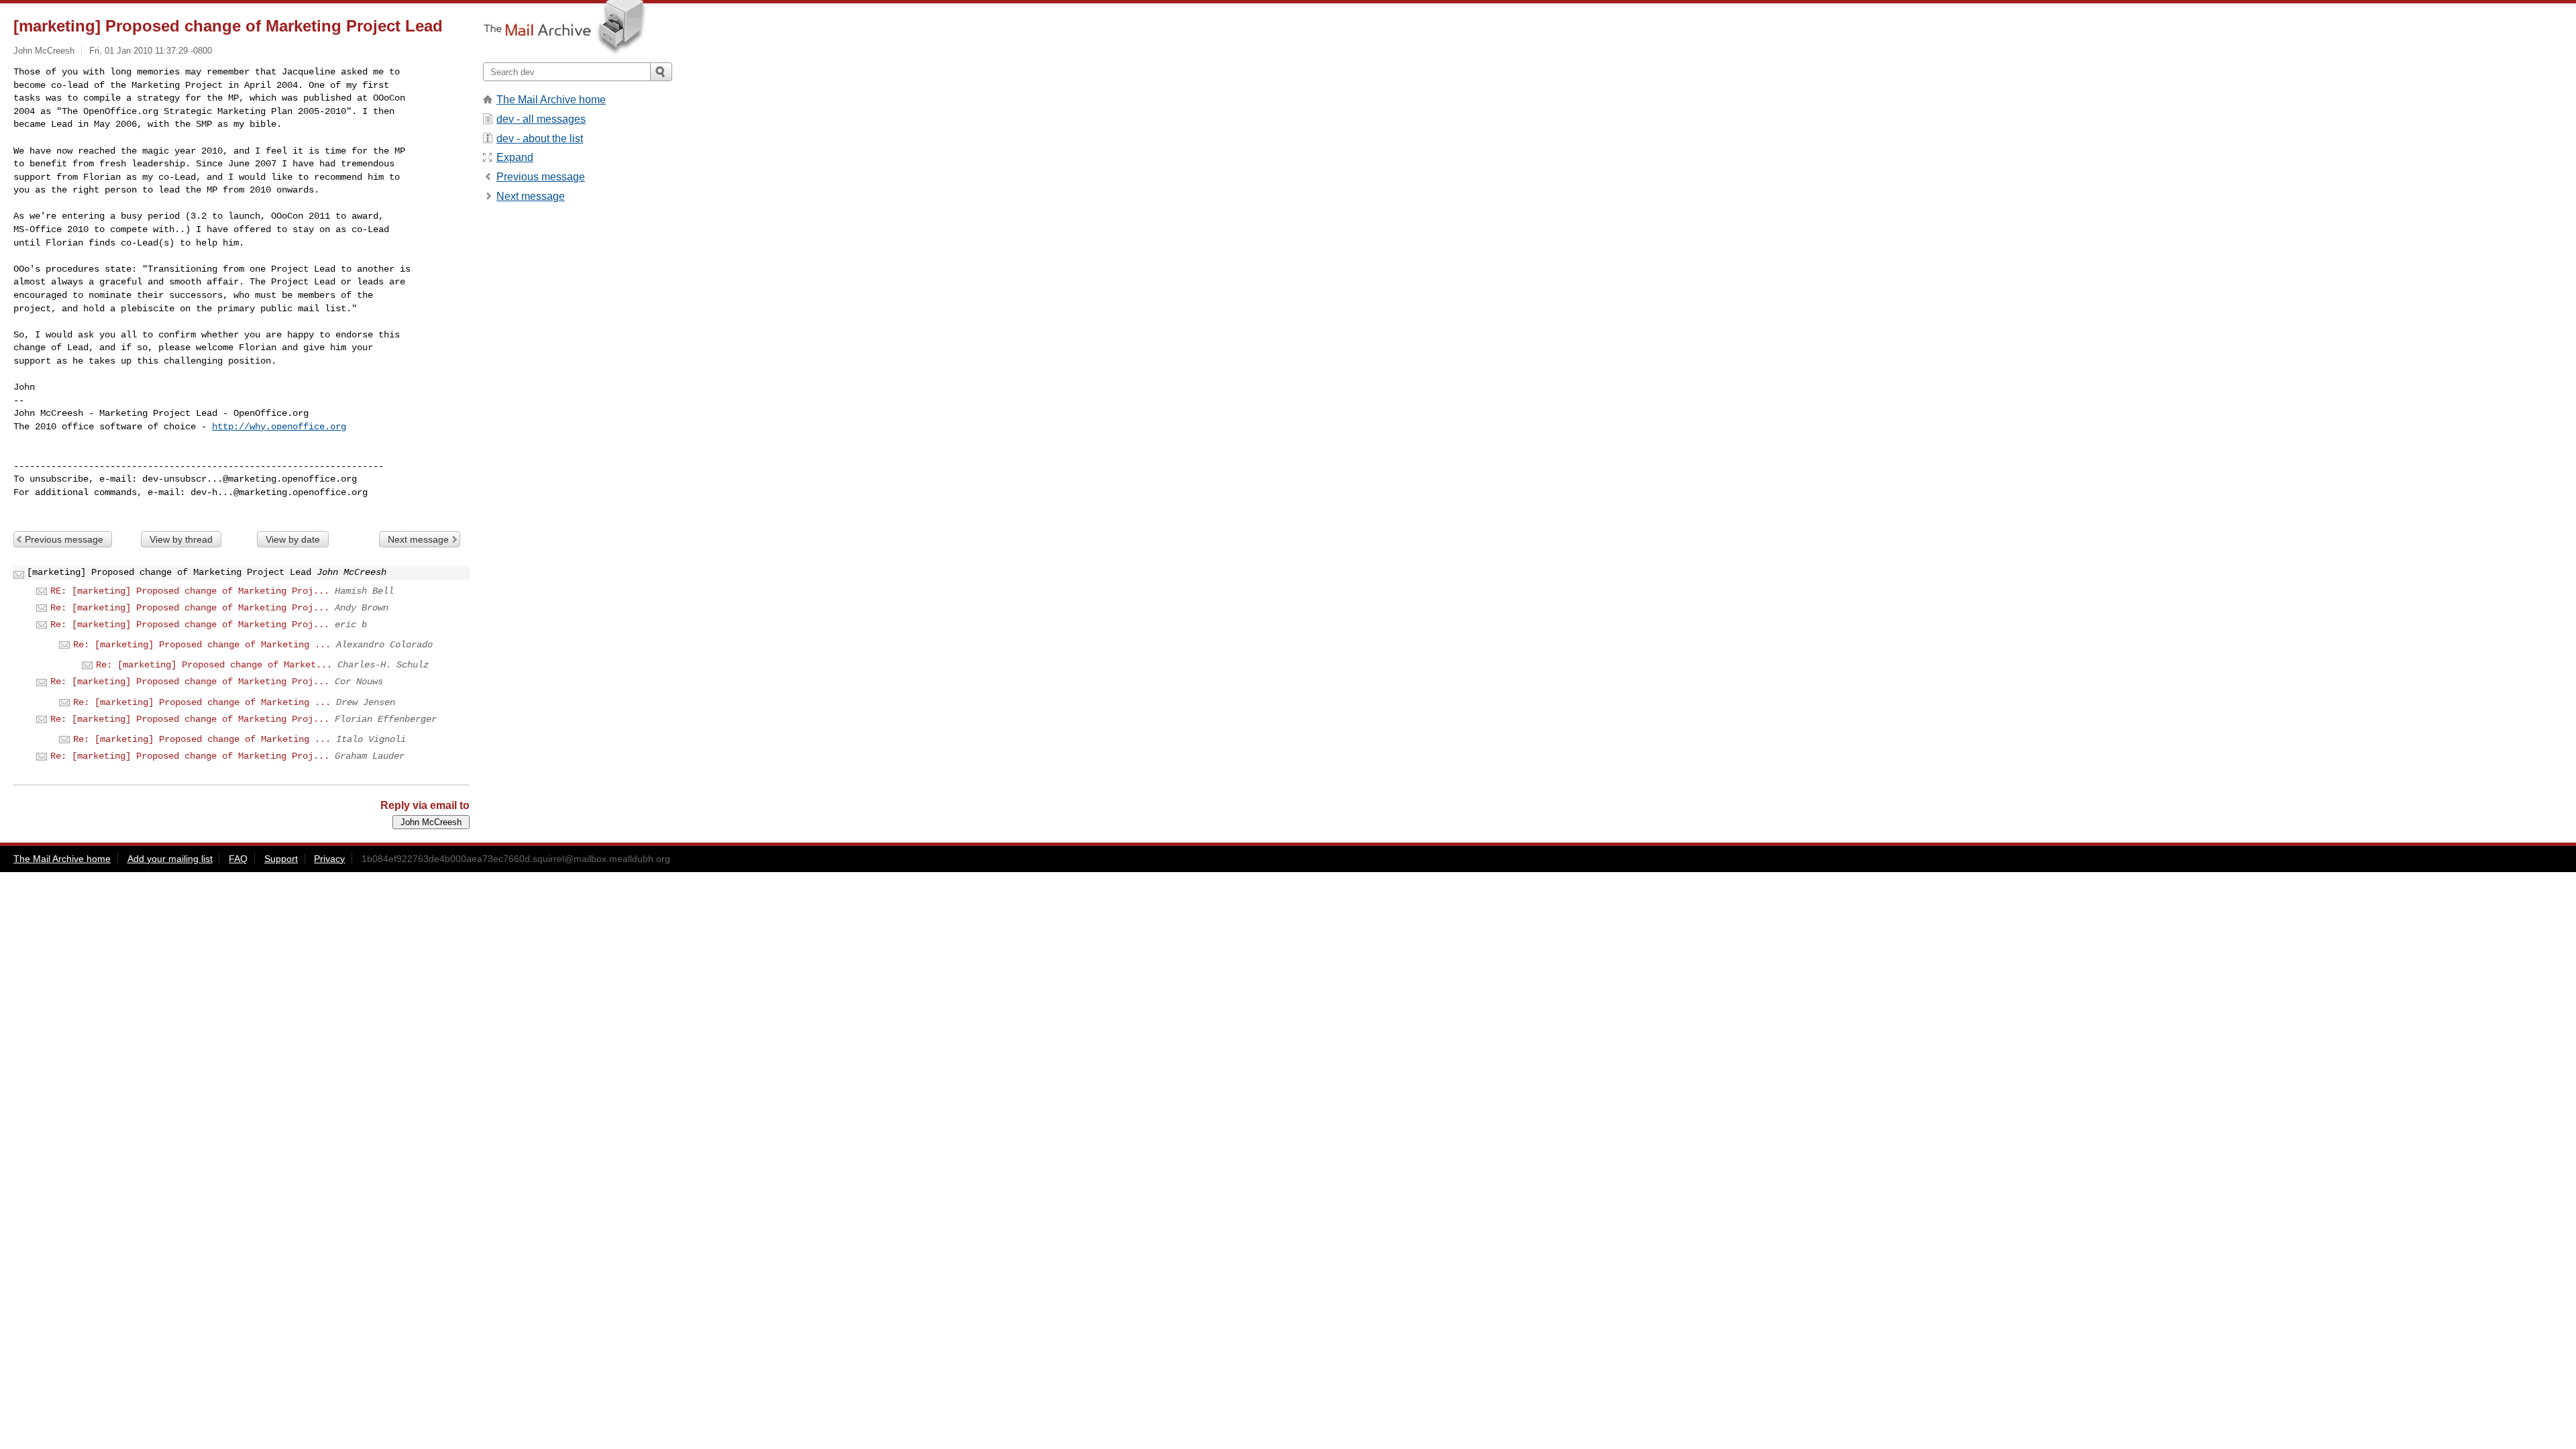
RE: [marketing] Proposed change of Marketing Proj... (190, 591)
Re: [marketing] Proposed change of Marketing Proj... (190, 608)
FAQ (238, 859)
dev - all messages (541, 119)
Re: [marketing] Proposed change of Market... (214, 665)
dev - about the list (540, 139)
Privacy (329, 859)
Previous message (64, 539)
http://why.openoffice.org (279, 427)
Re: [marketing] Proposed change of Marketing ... (202, 645)
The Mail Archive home (551, 100)
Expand (515, 157)
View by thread (181, 539)
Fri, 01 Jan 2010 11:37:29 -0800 (151, 51)
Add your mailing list (170, 859)
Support (281, 859)
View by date (293, 539)
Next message (418, 539)
